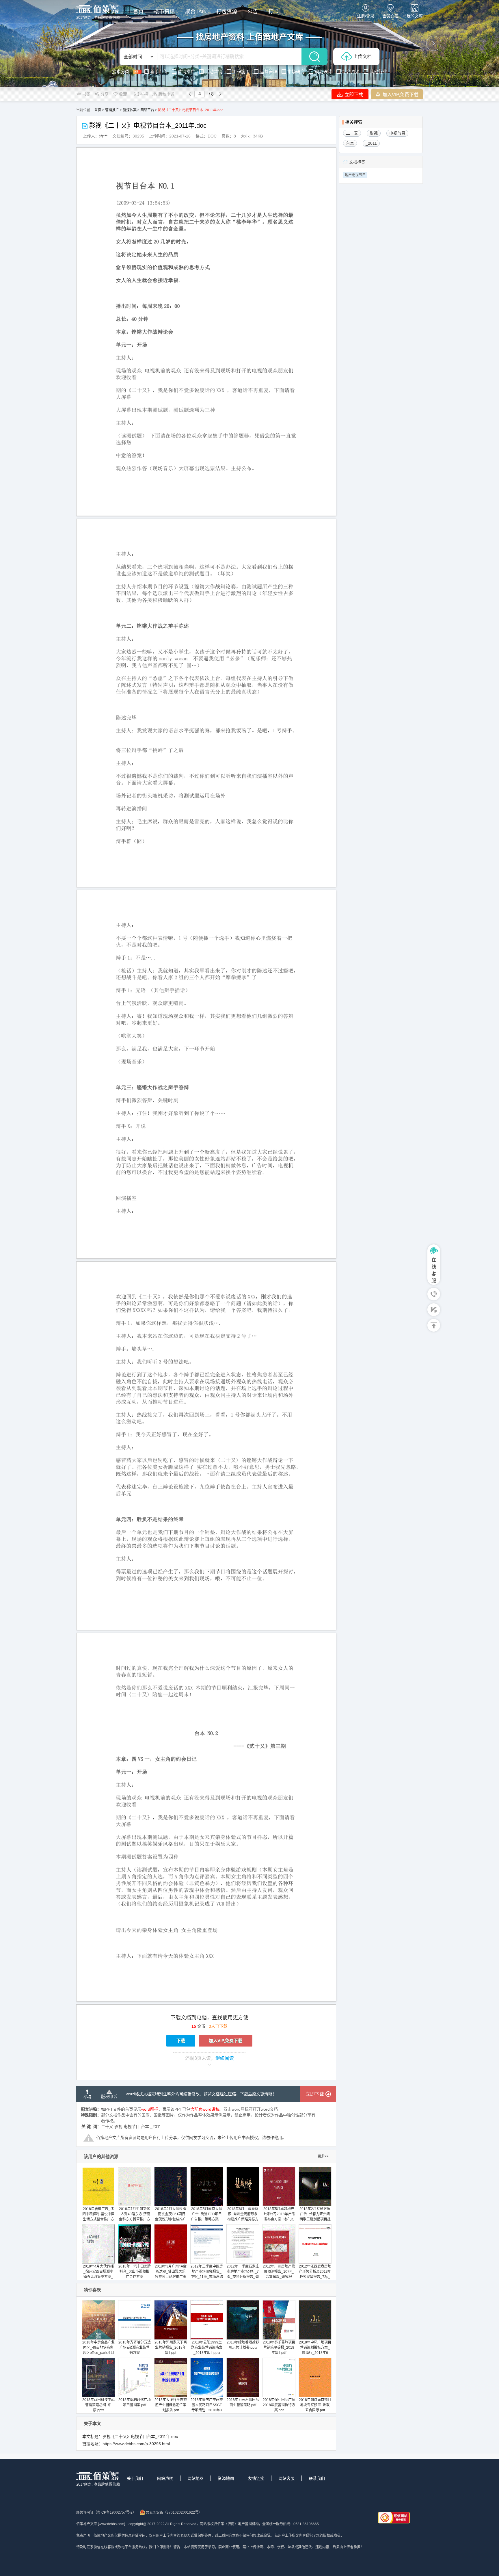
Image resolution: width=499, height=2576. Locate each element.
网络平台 (147, 110)
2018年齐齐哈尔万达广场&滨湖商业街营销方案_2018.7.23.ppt (135, 2350)
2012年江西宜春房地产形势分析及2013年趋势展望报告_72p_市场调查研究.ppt (315, 2274)
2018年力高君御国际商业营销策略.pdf (243, 2402)
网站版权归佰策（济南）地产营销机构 (229, 2524)
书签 (86, 94)
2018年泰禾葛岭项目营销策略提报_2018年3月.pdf (279, 2348)
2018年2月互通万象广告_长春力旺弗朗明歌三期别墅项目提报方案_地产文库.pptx (315, 2219)
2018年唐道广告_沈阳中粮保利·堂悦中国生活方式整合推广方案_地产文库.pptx (98, 2217)
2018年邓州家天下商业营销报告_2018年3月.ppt (171, 2348)
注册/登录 (366, 16)
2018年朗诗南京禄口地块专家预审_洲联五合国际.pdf (315, 2405)
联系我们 (317, 2478)
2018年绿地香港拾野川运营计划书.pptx (243, 2345)
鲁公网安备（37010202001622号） (174, 2512)
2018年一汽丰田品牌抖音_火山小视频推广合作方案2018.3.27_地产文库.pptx (135, 2277)
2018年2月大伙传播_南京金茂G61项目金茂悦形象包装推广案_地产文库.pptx (171, 2217)
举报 (144, 94)
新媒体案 (130, 110)
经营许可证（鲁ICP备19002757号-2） (106, 2512)
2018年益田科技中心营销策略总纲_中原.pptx (98, 2405)
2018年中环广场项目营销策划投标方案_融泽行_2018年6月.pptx (315, 2350)
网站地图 (195, 2478)
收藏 (123, 94)
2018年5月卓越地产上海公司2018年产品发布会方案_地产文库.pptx (279, 2217)
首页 (98, 110)
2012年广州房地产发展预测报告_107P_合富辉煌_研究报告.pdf (279, 2274)
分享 (105, 94)
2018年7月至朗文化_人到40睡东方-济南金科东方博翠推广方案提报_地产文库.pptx (134, 2219)
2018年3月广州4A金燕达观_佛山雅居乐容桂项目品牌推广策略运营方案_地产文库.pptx (171, 2277)
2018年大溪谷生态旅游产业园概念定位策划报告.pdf (171, 2405)
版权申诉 (166, 94)
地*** (103, 136)
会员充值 (390, 16)
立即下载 (353, 95)
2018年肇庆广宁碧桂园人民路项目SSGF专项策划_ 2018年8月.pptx (207, 2408)
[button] (65, 43)
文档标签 (357, 162)
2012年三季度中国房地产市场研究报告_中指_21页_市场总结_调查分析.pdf (207, 2274)
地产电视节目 (355, 175)
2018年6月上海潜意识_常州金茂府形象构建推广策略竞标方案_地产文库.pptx (243, 2217)
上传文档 (362, 56)
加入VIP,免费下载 (400, 95)
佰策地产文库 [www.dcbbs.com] (101, 2524)
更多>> (323, 2156)
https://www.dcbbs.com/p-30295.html (136, 2444)
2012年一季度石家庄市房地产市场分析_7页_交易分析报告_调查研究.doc (243, 2274)
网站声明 (165, 2478)
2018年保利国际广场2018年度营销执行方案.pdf (279, 2405)
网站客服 (286, 2478)
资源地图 (226, 2478)
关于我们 (135, 2478)
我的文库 (415, 16)
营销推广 (112, 110)
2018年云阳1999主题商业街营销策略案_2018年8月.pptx (207, 2348)
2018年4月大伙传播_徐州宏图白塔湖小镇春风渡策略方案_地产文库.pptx (98, 2274)
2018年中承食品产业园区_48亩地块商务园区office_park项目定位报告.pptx (98, 2350)
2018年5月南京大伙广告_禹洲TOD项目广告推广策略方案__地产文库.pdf (207, 2217)
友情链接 (256, 2478)
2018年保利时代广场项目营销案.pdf (135, 2402)
